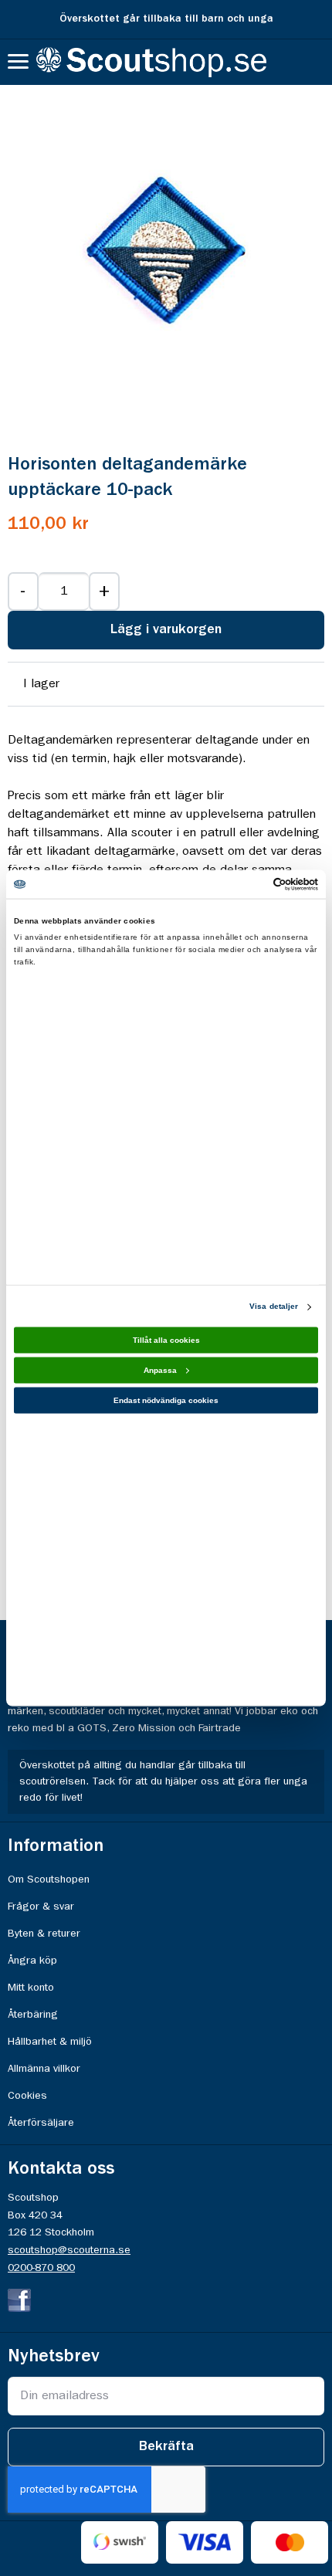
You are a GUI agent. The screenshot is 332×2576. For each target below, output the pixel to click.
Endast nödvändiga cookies (166, 1400)
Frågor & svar (41, 1907)
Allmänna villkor (44, 2069)
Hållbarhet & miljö (50, 2042)
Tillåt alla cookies (166, 1340)
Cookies (27, 2096)
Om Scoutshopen (49, 1879)
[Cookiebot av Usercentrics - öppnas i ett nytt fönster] (251, 885)
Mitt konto (31, 1988)
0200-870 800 (41, 2268)
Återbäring (33, 2015)
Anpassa (160, 1370)
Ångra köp (32, 1961)
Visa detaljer (274, 1306)
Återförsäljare (41, 2123)
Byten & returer (44, 1934)
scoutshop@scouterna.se (69, 2250)
